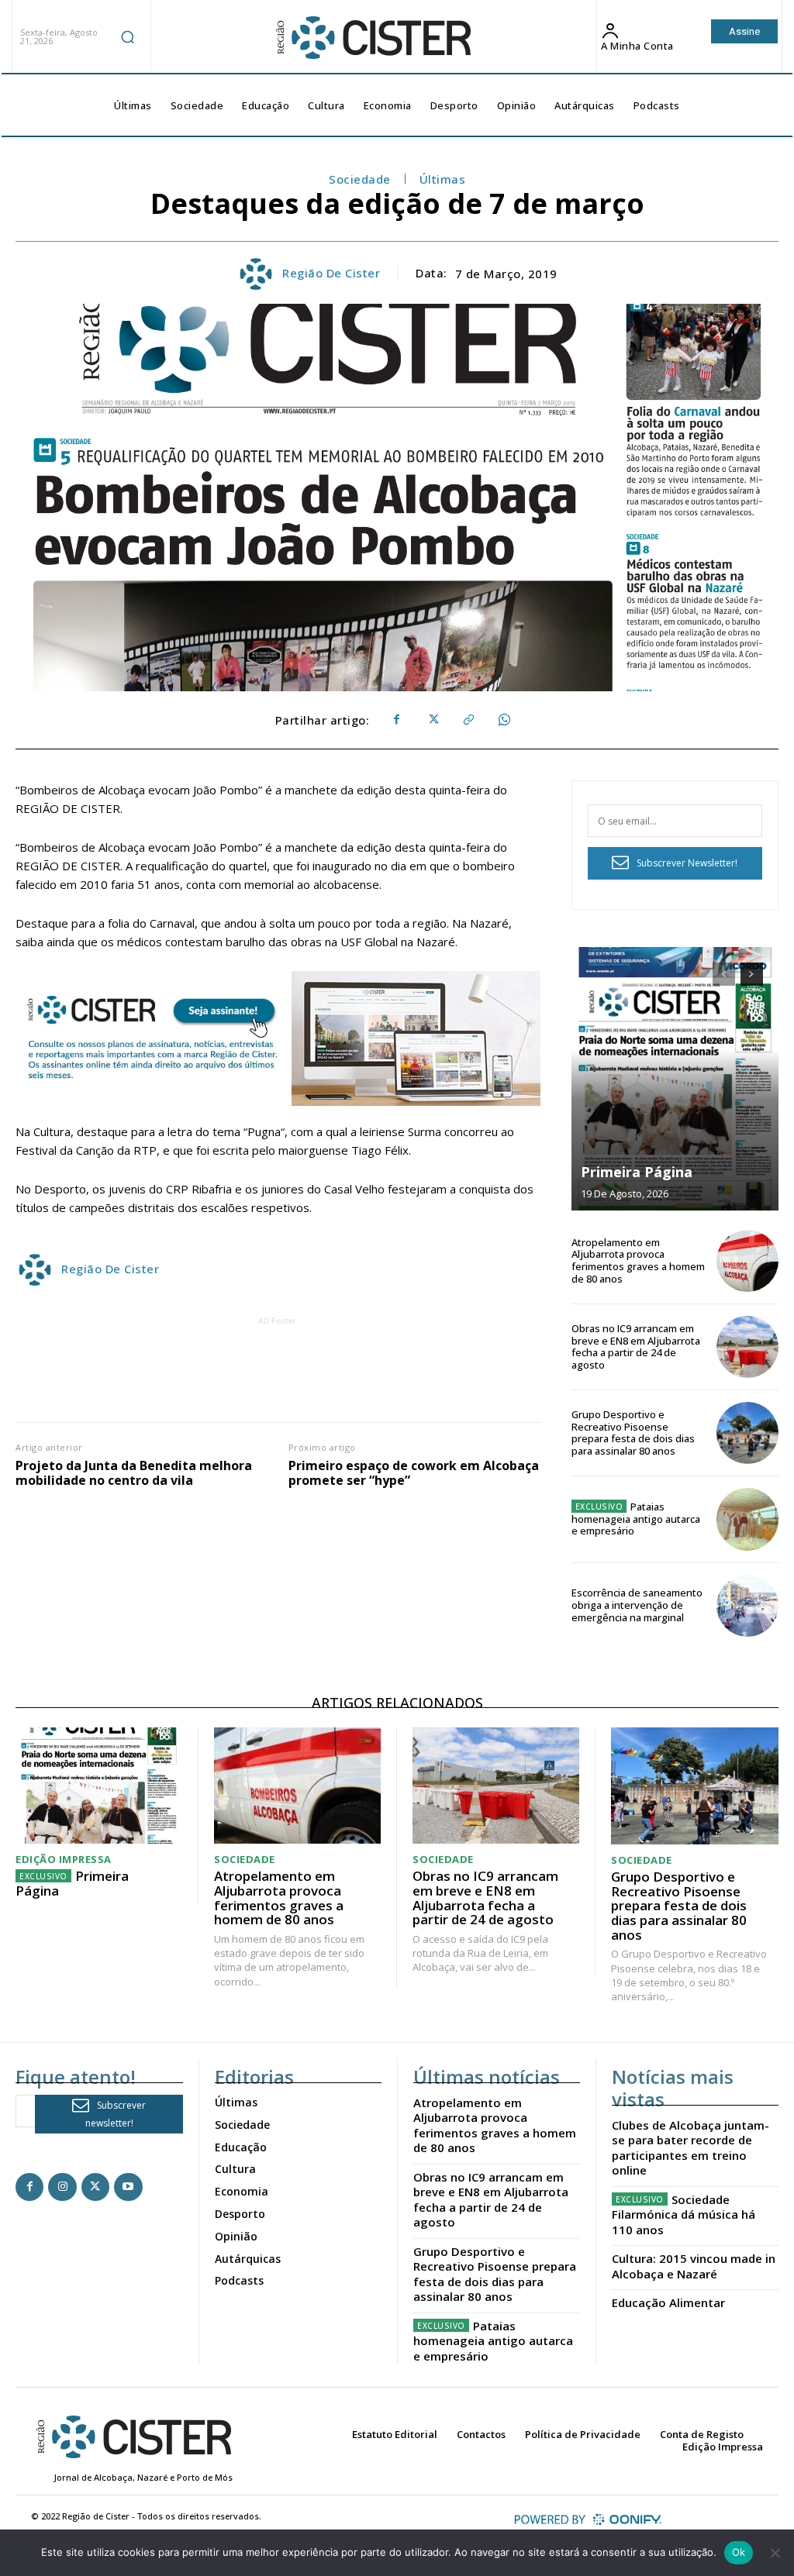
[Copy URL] (468, 720)
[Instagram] (62, 2187)
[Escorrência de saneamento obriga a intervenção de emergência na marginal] (747, 1606)
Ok (739, 2552)
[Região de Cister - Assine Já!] (278, 1038)
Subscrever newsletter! (116, 2114)
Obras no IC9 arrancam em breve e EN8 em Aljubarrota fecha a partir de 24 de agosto (636, 1347)
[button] (128, 36)
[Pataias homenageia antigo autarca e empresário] (747, 1519)
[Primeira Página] (675, 1079)
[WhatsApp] (503, 720)
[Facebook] (396, 720)
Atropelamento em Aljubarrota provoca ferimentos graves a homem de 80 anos (638, 1260)
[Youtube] (128, 2187)
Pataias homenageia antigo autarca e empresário (636, 1519)
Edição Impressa (64, 1860)
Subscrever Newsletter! (687, 863)
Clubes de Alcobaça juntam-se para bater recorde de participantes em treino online (690, 2148)
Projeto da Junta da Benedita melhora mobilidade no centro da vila (134, 1473)
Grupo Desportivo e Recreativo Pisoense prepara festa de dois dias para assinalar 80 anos (633, 1433)
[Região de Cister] (372, 38)
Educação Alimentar (668, 2302)
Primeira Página (637, 1172)
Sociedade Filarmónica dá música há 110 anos (684, 2214)
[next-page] (752, 974)
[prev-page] (724, 974)
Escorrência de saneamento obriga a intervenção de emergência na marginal (637, 1605)
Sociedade (360, 179)
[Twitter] (432, 720)
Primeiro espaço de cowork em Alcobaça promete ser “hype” (414, 1473)
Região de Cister (331, 273)
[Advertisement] (297, 1364)
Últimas (443, 179)
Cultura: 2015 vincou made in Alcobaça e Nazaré (694, 2266)
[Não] (775, 2553)
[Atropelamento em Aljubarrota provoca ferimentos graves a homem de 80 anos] (747, 1261)
